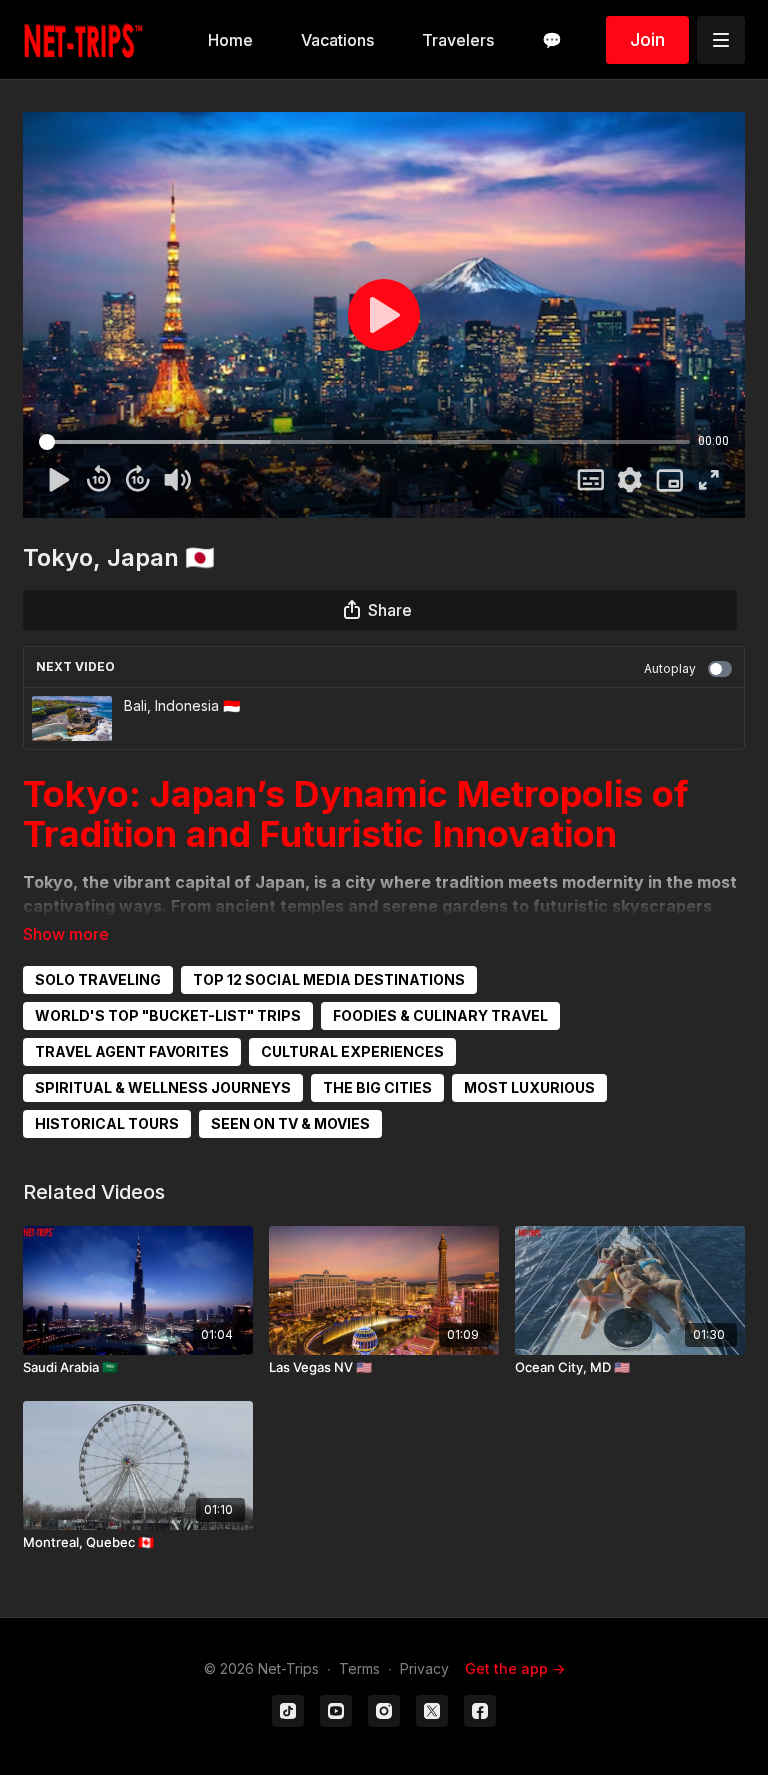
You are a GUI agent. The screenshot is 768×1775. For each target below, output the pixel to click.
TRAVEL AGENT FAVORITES (132, 1051)
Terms (359, 1668)
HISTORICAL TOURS (107, 1123)
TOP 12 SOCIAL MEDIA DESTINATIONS (329, 979)
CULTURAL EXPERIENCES (352, 1051)
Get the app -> (515, 1668)
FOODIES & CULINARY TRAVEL (440, 1015)
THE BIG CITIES (377, 1087)
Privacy (424, 1668)
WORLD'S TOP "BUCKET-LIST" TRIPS (168, 1015)
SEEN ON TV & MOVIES (290, 1123)
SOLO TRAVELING (98, 979)
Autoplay (670, 668)
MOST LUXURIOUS (529, 1087)
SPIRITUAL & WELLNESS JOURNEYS (163, 1087)
